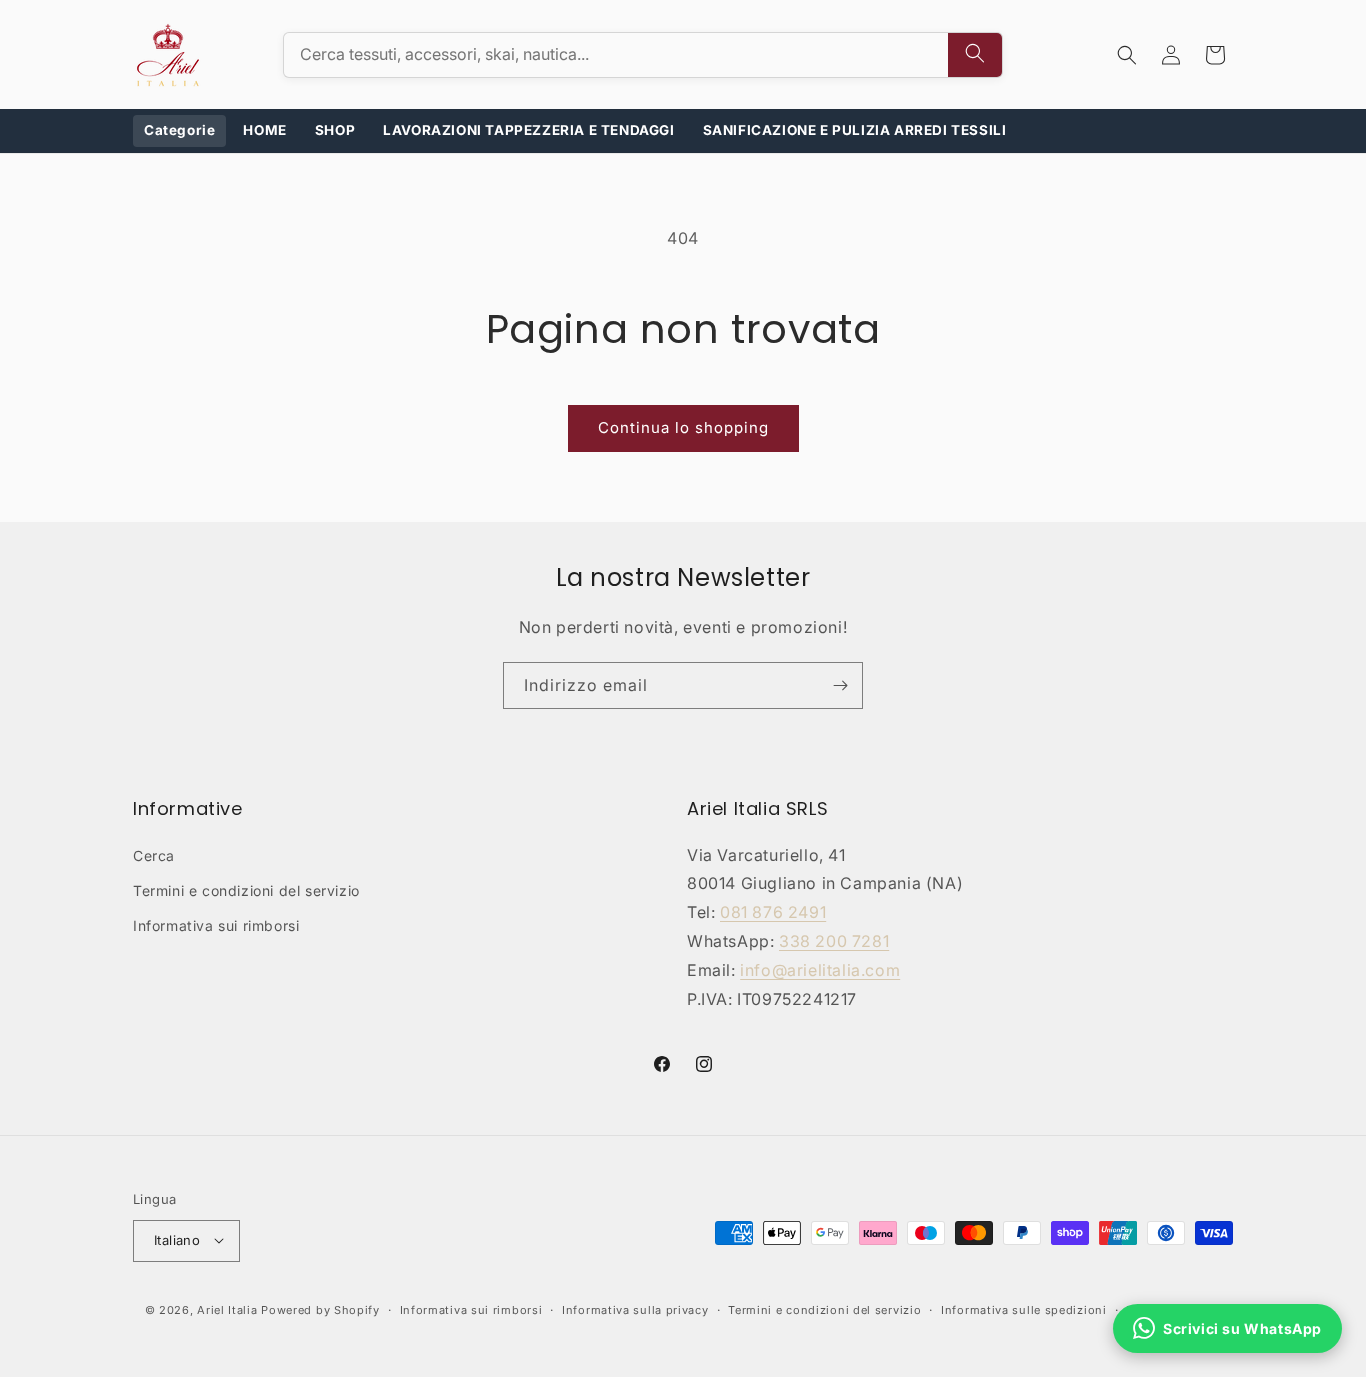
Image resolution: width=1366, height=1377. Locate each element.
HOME (264, 130)
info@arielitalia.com (820, 969)
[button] (1127, 55)
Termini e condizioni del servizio (246, 889)
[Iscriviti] (840, 685)
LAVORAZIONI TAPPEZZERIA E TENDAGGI (528, 130)
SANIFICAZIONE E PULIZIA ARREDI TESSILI (855, 130)
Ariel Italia (227, 1310)
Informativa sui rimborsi (216, 925)
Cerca (154, 854)
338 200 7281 (834, 941)
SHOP (335, 130)
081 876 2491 (773, 912)
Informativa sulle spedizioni (1024, 1310)
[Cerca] (975, 55)
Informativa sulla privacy (635, 1310)
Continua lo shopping (683, 427)
